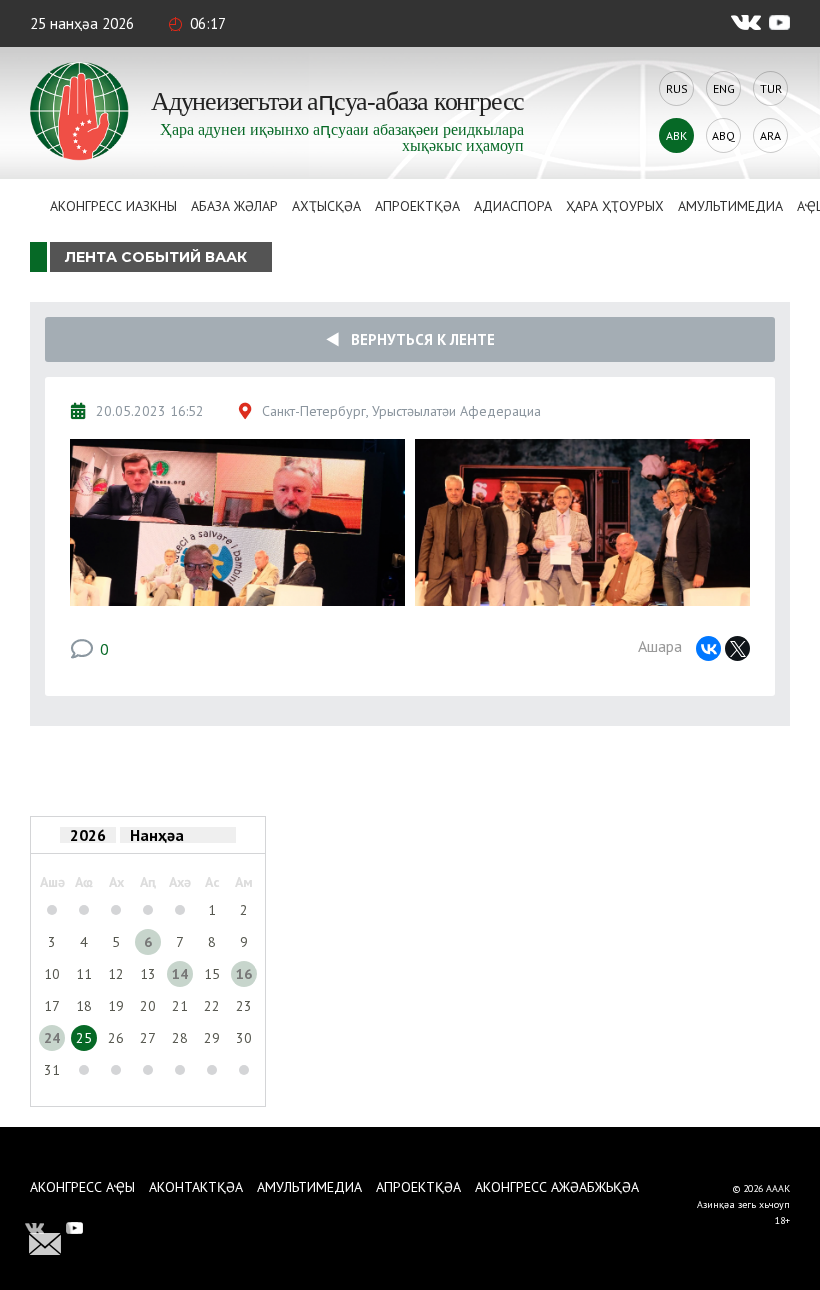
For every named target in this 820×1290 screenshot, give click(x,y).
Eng (724, 88)
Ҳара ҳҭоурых (615, 206)
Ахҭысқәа (326, 206)
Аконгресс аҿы (82, 1187)
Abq (723, 135)
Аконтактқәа (196, 1187)
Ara (770, 135)
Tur (771, 88)
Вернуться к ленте (417, 339)
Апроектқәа (417, 206)
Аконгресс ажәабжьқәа (557, 1187)
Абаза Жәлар (234, 206)
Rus (677, 88)
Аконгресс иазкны (113, 206)
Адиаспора (513, 206)
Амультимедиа (730, 206)
